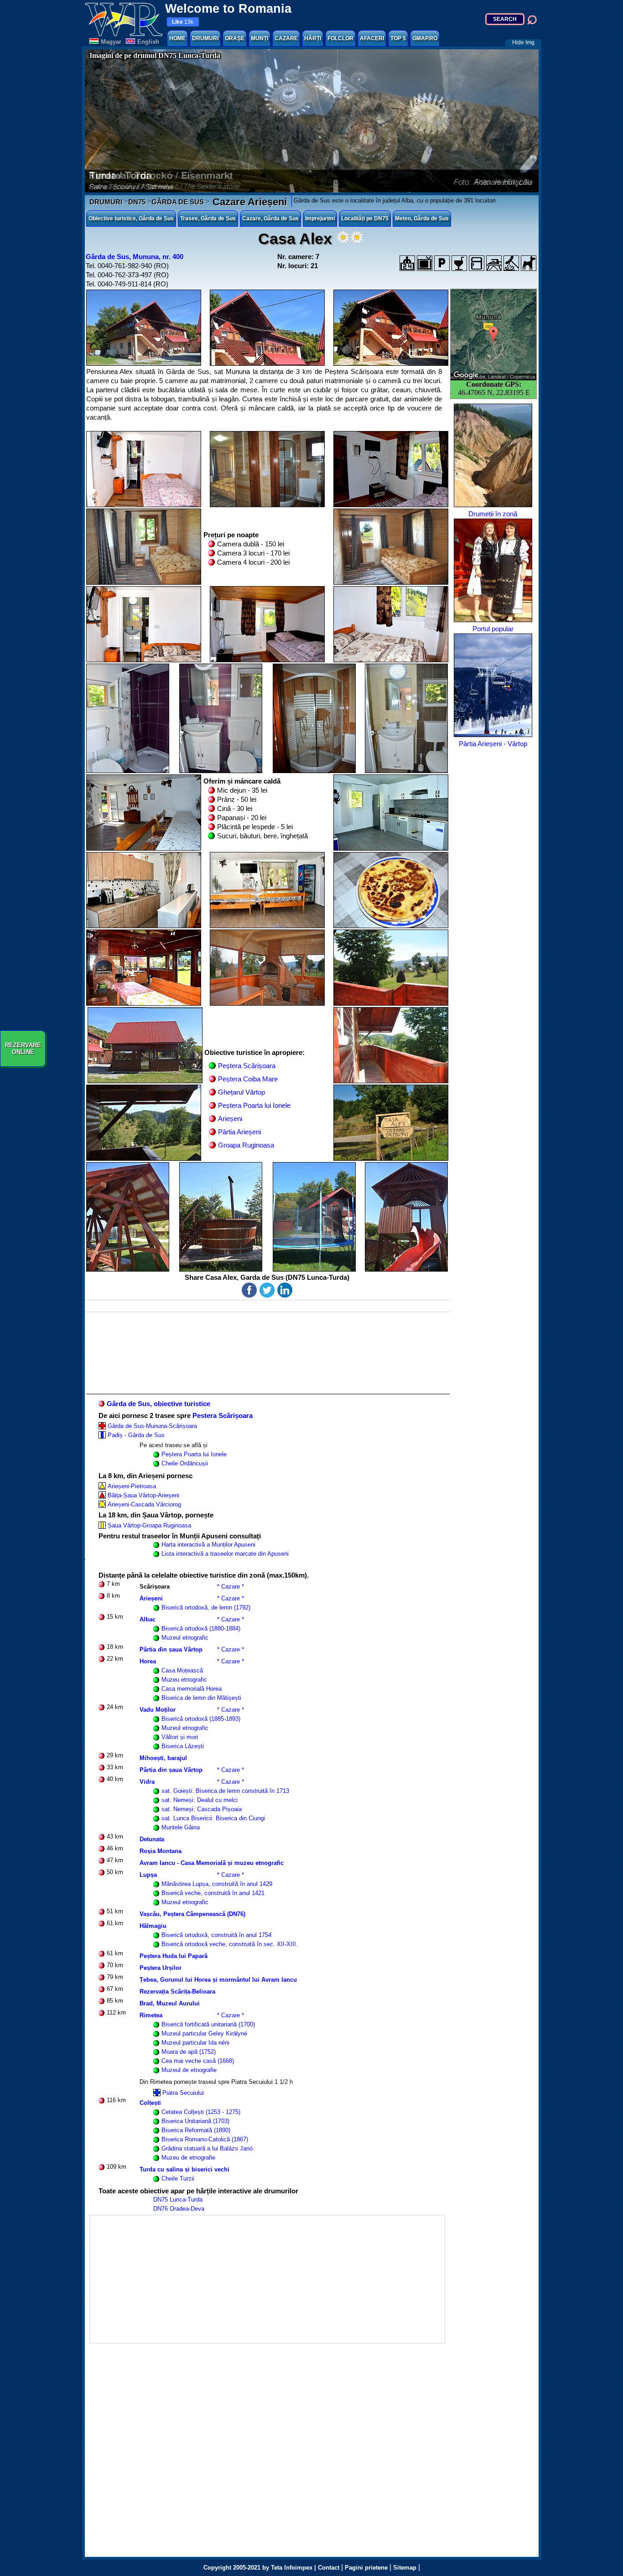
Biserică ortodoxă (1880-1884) (201, 1628)
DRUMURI (205, 38)
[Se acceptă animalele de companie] (529, 263)
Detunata (152, 1839)
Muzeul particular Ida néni (195, 2043)
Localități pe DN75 (365, 218)
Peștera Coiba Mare (248, 1079)
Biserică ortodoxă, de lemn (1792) (206, 1607)
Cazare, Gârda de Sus (270, 218)
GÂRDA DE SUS (178, 202)
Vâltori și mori (180, 1737)
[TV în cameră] (425, 263)
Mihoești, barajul (163, 1758)
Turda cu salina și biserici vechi (184, 2169)
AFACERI (372, 38)
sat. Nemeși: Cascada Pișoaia (202, 1809)
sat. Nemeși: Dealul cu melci (200, 1800)
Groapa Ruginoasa (246, 1145)
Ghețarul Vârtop (241, 1092)
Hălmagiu (153, 1926)
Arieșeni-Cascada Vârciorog (144, 1504)
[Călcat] (494, 263)
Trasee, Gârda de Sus (208, 218)
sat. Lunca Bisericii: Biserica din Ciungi (213, 1818)
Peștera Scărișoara (247, 1066)
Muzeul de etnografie (189, 2070)
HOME (177, 38)
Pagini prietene (366, 2568)
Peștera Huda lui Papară (174, 1956)
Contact (329, 2568)
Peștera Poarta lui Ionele (254, 1105)
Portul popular (493, 629)
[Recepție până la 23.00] (407, 263)
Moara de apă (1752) (189, 2052)
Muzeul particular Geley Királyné (204, 2033)
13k (183, 22)
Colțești (150, 2103)
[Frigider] (477, 263)
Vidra (147, 1782)
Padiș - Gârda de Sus (136, 1435)
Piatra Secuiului (183, 2093)
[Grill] (511, 263)
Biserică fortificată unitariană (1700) (208, 2024)
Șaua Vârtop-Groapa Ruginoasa (149, 1525)
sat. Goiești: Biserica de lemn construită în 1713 (225, 1791)
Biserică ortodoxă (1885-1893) (201, 1719)
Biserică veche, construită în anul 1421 (213, 1893)
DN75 (137, 202)
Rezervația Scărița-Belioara (177, 1992)
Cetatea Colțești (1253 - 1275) (201, 2112)
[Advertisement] (267, 2279)
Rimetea (151, 2015)
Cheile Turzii (178, 2179)
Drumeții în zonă (493, 514)
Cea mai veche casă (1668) (198, 2061)
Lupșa (148, 1875)
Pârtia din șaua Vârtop (171, 1649)
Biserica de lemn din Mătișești (201, 1698)
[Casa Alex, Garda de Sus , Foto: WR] (144, 328)
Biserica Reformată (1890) (196, 2130)
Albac (148, 1619)
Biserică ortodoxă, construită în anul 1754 (216, 1935)
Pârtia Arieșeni (239, 1132)
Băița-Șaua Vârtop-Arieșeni (143, 1495)
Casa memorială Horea (192, 1689)
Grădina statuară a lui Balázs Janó (207, 2148)
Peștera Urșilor (161, 1968)
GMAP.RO (425, 38)
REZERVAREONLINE (23, 1049)
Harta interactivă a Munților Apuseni (208, 1545)
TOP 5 (398, 38)
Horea (148, 1661)
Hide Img (523, 42)
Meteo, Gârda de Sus (422, 218)
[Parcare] (442, 263)
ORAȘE (235, 38)
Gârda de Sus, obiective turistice (158, 1404)
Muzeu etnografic (184, 1680)
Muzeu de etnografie (188, 2158)
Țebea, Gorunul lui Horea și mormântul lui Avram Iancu (218, 1980)
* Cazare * (231, 1587)
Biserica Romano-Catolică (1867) (205, 2139)
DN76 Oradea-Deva (179, 2209)
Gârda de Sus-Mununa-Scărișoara (152, 1426)
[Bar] (459, 263)
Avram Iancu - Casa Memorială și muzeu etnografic (212, 1863)
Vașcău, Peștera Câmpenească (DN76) (192, 1914)
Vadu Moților (158, 1710)
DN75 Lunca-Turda (178, 2199)
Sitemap (405, 2568)
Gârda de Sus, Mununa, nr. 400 (135, 257)
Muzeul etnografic (185, 1638)
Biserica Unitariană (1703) (195, 2121)
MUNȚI (260, 38)
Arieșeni (230, 1119)
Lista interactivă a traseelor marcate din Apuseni (225, 1554)
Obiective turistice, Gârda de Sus (131, 218)
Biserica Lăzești (183, 1746)
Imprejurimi (320, 218)
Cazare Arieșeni (248, 202)
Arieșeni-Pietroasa (132, 1486)
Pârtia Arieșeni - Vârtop (493, 744)
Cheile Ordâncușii (185, 1463)
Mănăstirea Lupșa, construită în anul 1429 (217, 1884)
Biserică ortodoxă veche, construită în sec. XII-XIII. (230, 1944)
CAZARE (286, 38)
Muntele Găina (181, 1827)
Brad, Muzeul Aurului (170, 2003)
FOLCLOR (340, 38)
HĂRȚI (313, 38)
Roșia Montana (161, 1851)
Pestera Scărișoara (223, 1415)
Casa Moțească (182, 1670)
